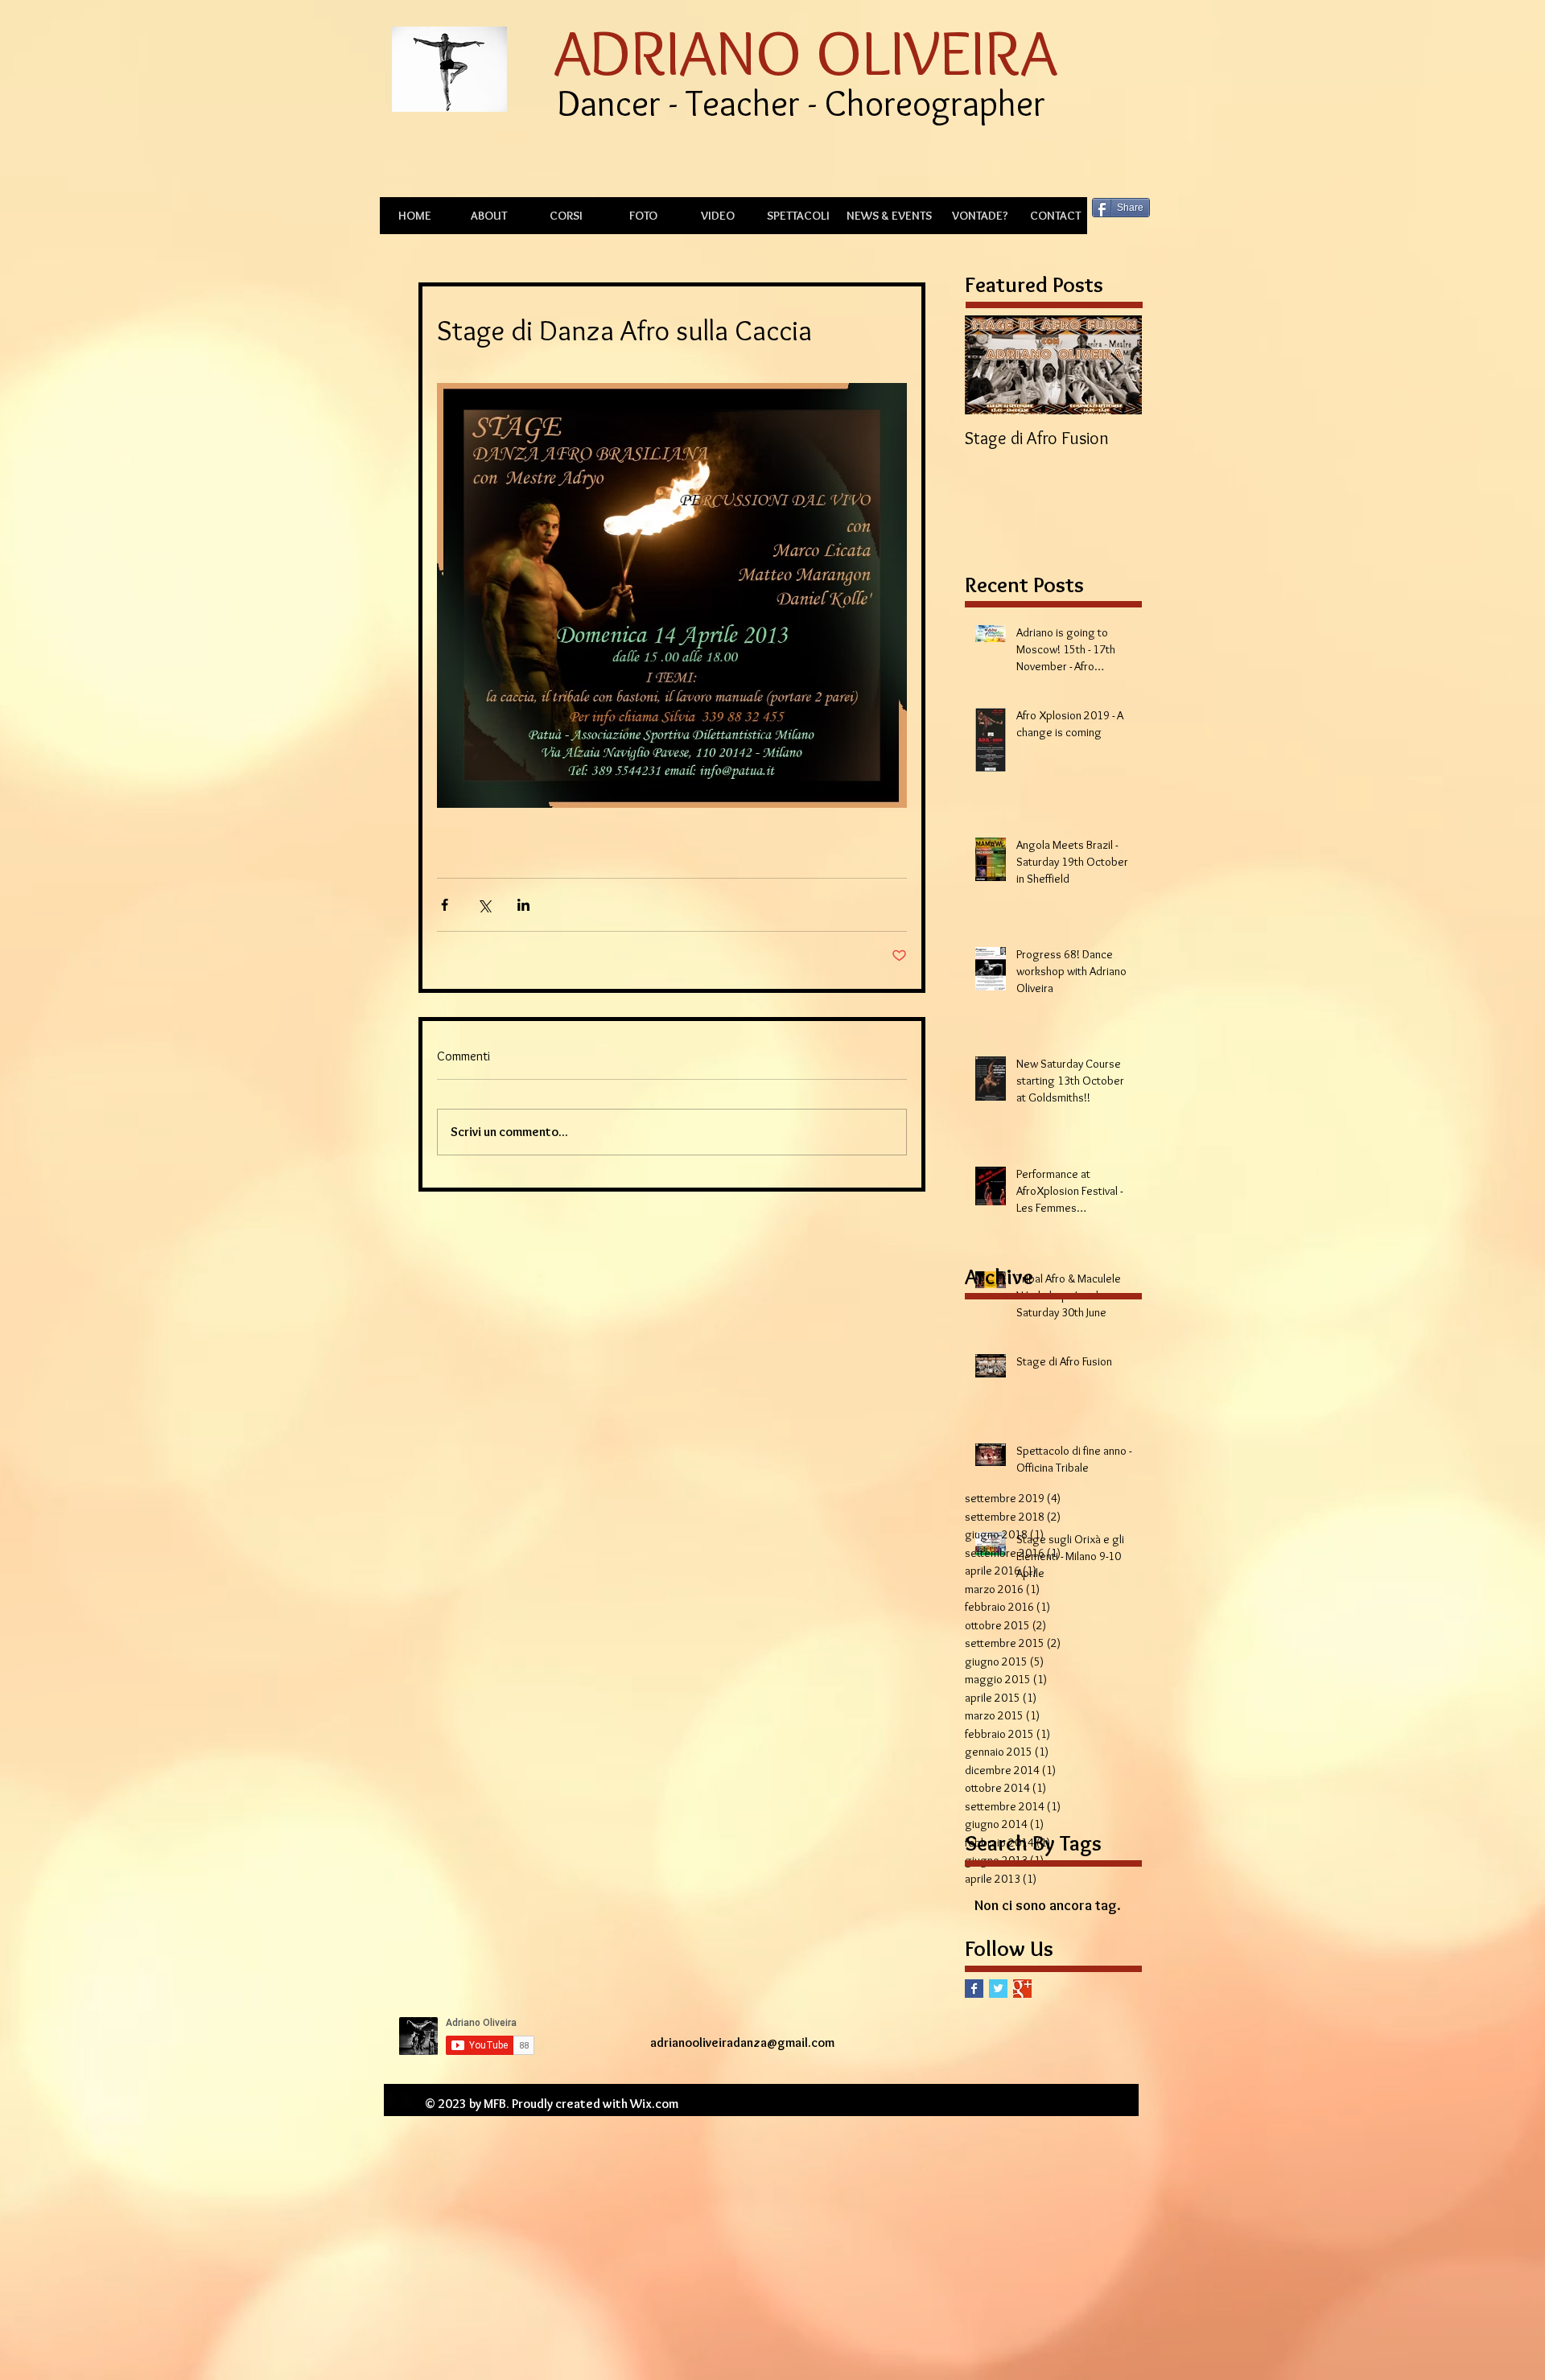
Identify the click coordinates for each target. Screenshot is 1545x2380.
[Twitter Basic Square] (998, 1989)
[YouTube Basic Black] (406, 2100)
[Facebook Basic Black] (390, 2100)
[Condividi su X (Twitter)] (484, 905)
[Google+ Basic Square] (1022, 1989)
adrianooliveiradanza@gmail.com (742, 2042)
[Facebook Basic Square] (974, 1989)
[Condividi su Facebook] (445, 905)
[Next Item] (1116, 365)
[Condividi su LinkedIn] (523, 905)
